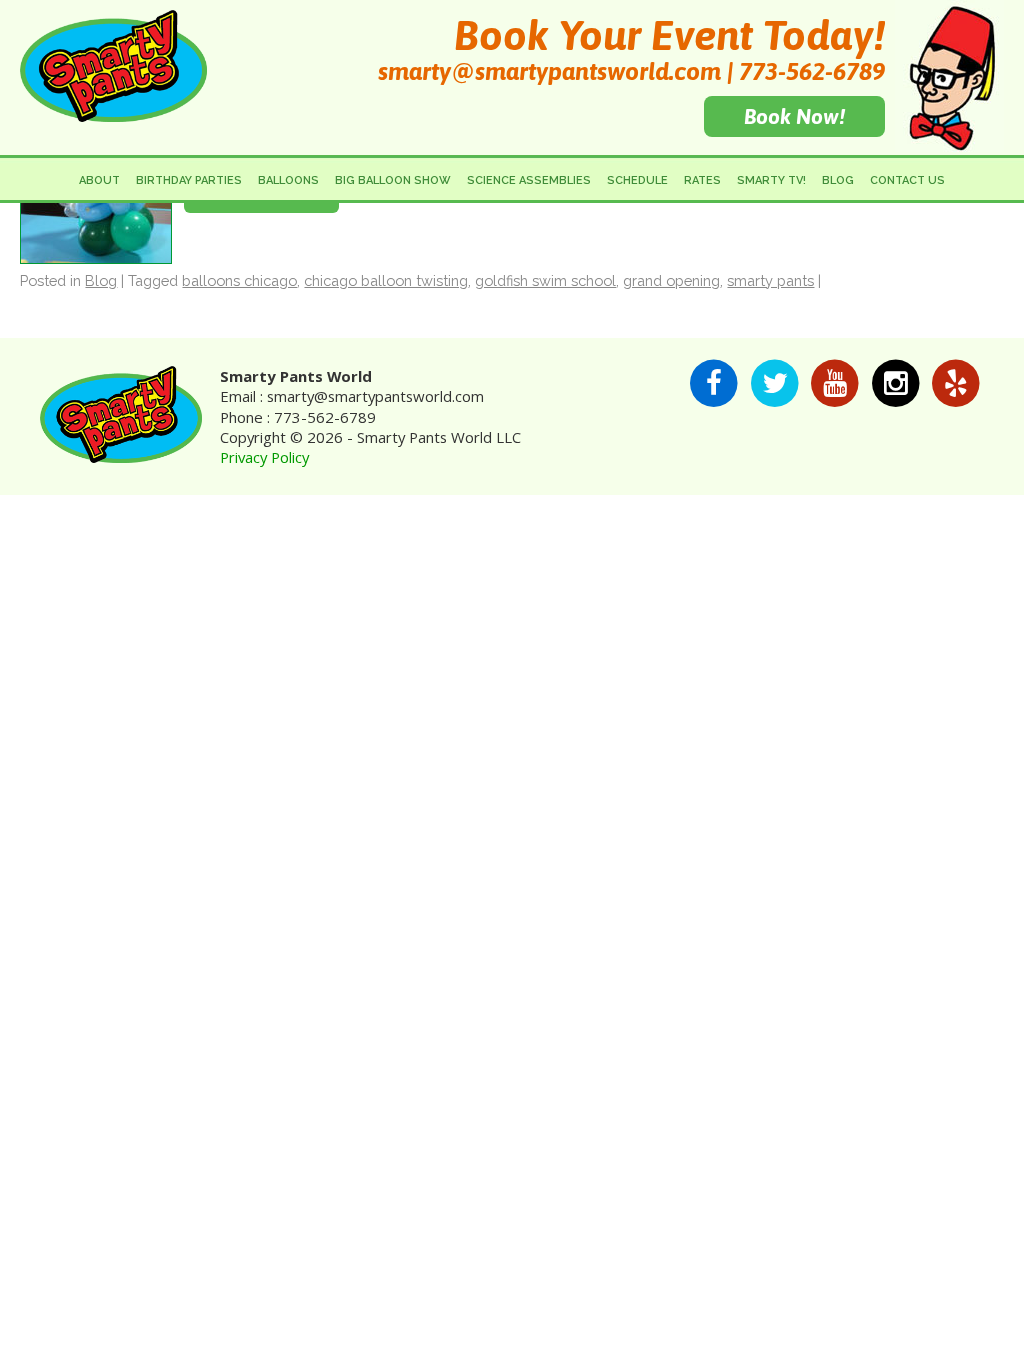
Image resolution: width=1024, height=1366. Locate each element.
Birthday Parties (189, 180)
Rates (702, 180)
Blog (838, 180)
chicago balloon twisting (386, 280)
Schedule (637, 180)
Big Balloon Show (393, 180)
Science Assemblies (529, 180)
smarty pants (770, 280)
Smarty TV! (771, 180)
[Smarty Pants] (113, 113)
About (99, 180)
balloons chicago (239, 280)
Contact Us (907, 180)
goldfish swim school (545, 280)
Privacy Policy (264, 457)
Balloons (288, 180)
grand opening (671, 280)
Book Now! (794, 116)
